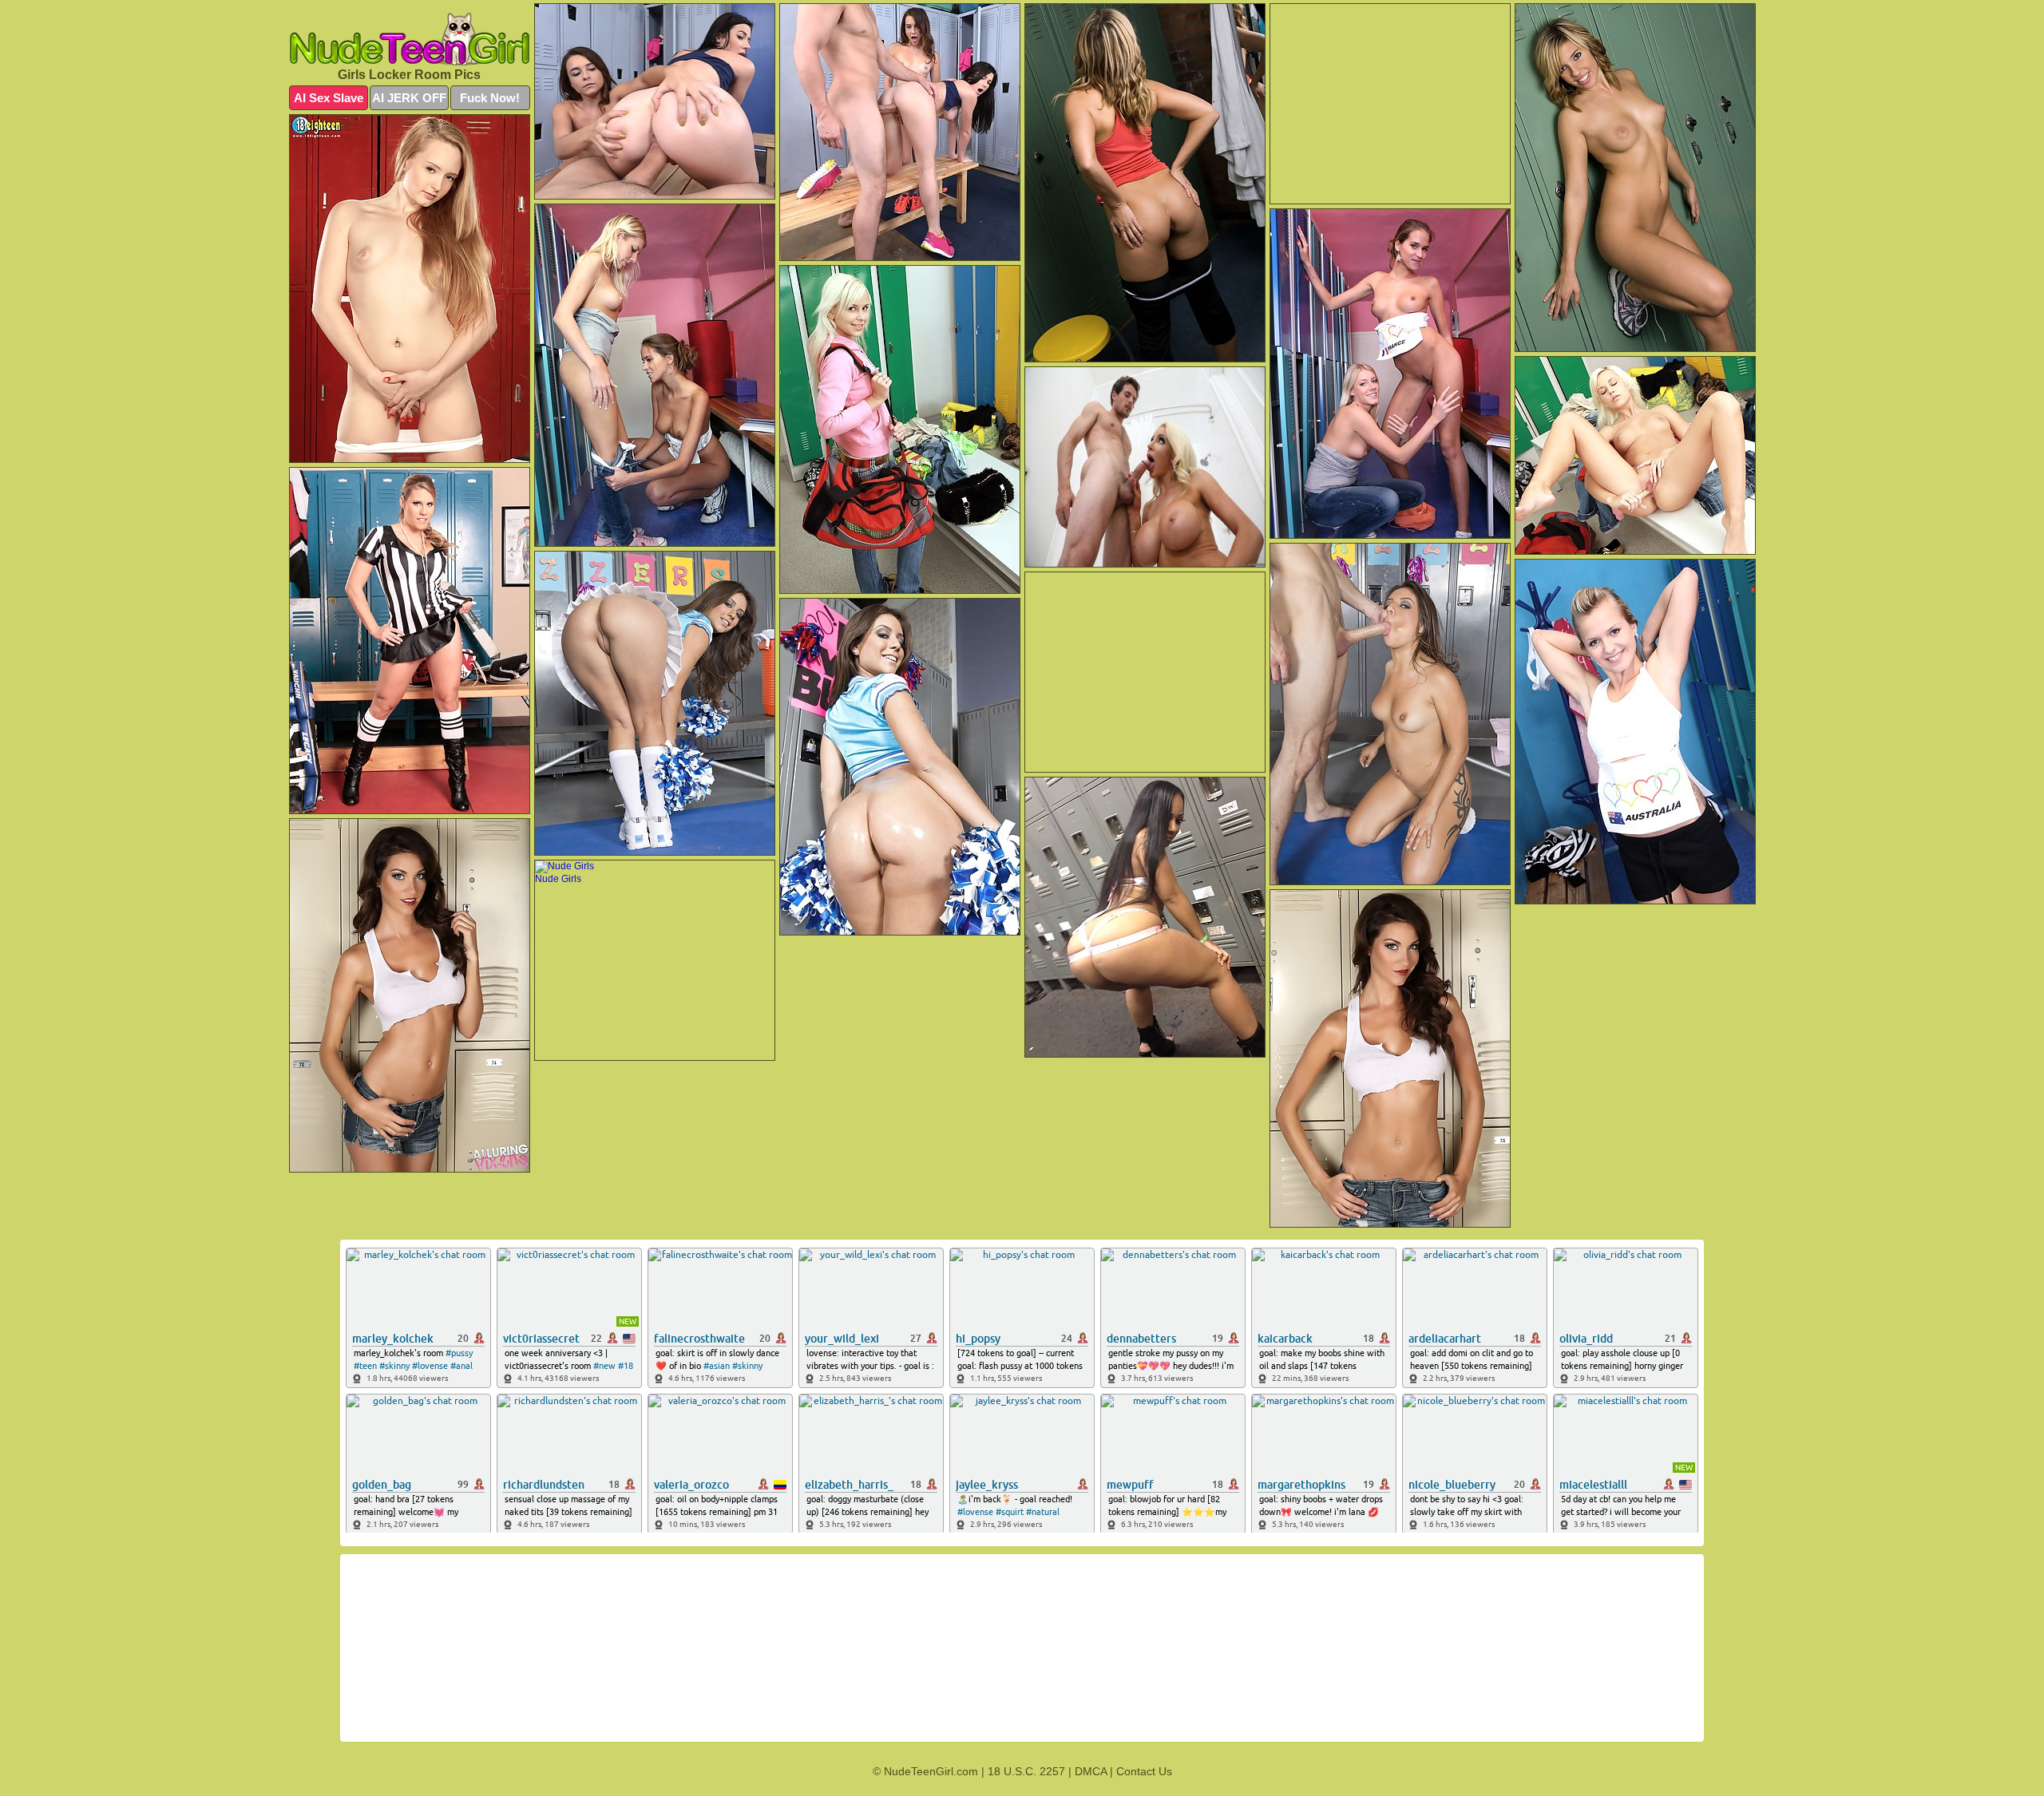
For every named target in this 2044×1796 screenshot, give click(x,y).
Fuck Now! (490, 98)
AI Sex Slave (329, 98)
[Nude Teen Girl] (410, 39)
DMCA (1091, 1771)
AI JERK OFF (409, 98)
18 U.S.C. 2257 (1026, 1771)
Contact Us (1144, 1771)
